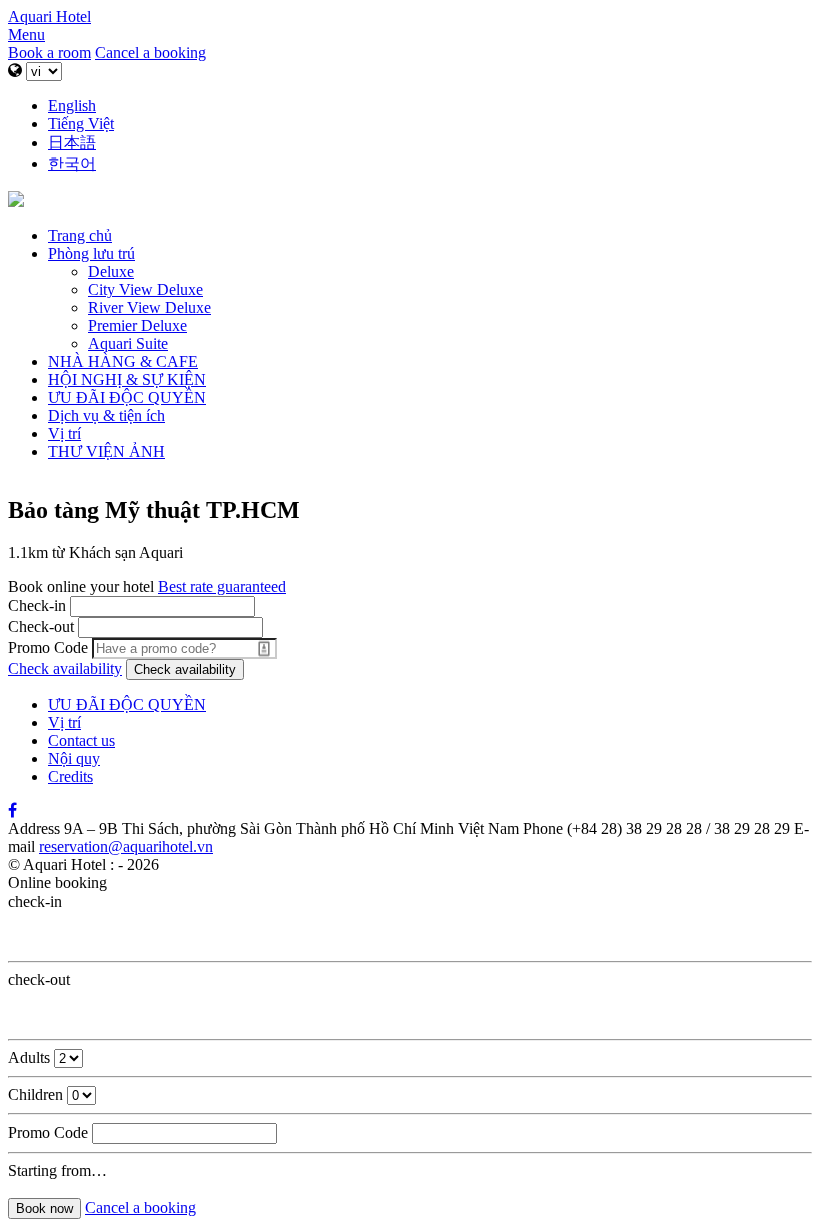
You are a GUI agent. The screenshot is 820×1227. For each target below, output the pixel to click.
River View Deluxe (149, 307)
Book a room (49, 52)
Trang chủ (80, 235)
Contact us (81, 740)
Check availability (65, 668)
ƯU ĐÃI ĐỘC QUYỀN (127, 397)
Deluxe (111, 271)
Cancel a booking (150, 52)
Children (35, 1094)
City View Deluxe (145, 289)
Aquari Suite (128, 343)
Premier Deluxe (137, 325)
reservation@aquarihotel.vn (126, 846)
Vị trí (64, 433)
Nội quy (74, 758)
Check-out (41, 626)
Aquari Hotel (49, 16)
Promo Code (48, 647)
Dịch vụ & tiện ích (106, 415)
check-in (35, 901)
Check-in (37, 605)
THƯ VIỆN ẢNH (106, 451)
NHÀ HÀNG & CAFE (123, 361)
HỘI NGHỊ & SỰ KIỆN (127, 379)
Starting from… (57, 1170)
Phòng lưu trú (91, 253)
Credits (70, 776)
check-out (39, 979)
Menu (26, 34)
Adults (29, 1057)
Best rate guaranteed (222, 586)
